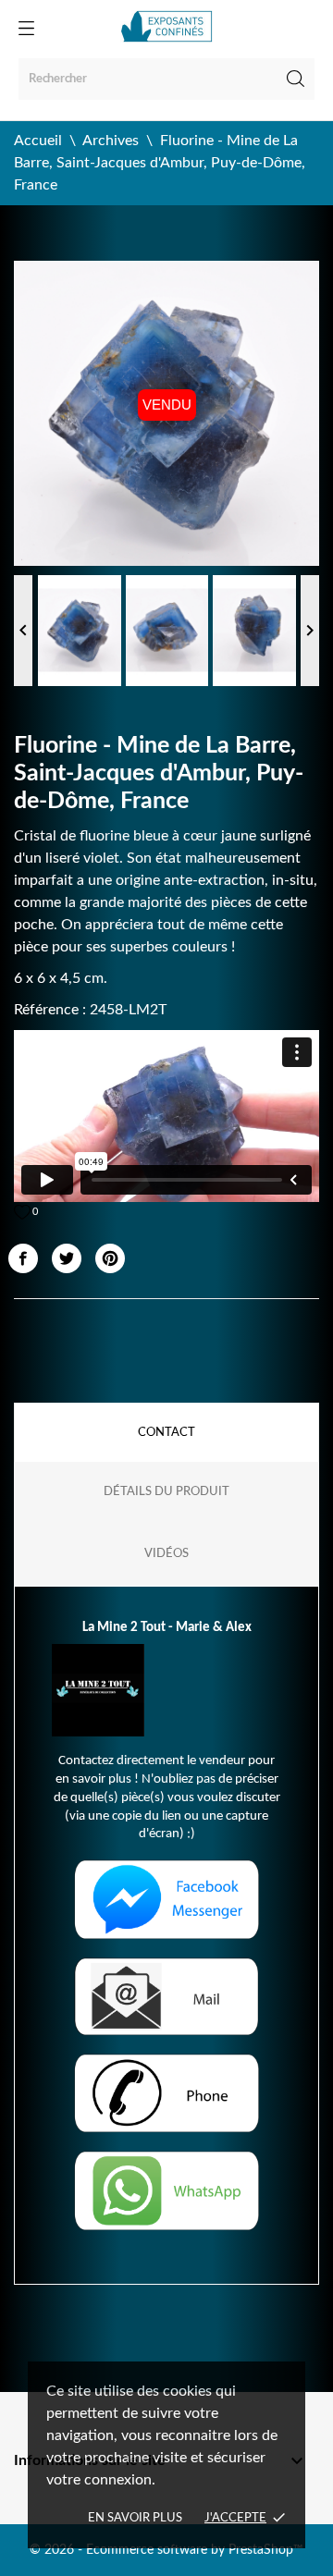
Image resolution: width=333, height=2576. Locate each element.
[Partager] (23, 1258)
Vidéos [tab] (166, 1554)
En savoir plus (135, 2518)
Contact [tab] (166, 1433)
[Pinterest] (110, 1258)
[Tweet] (67, 1258)
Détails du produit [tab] (166, 1492)
